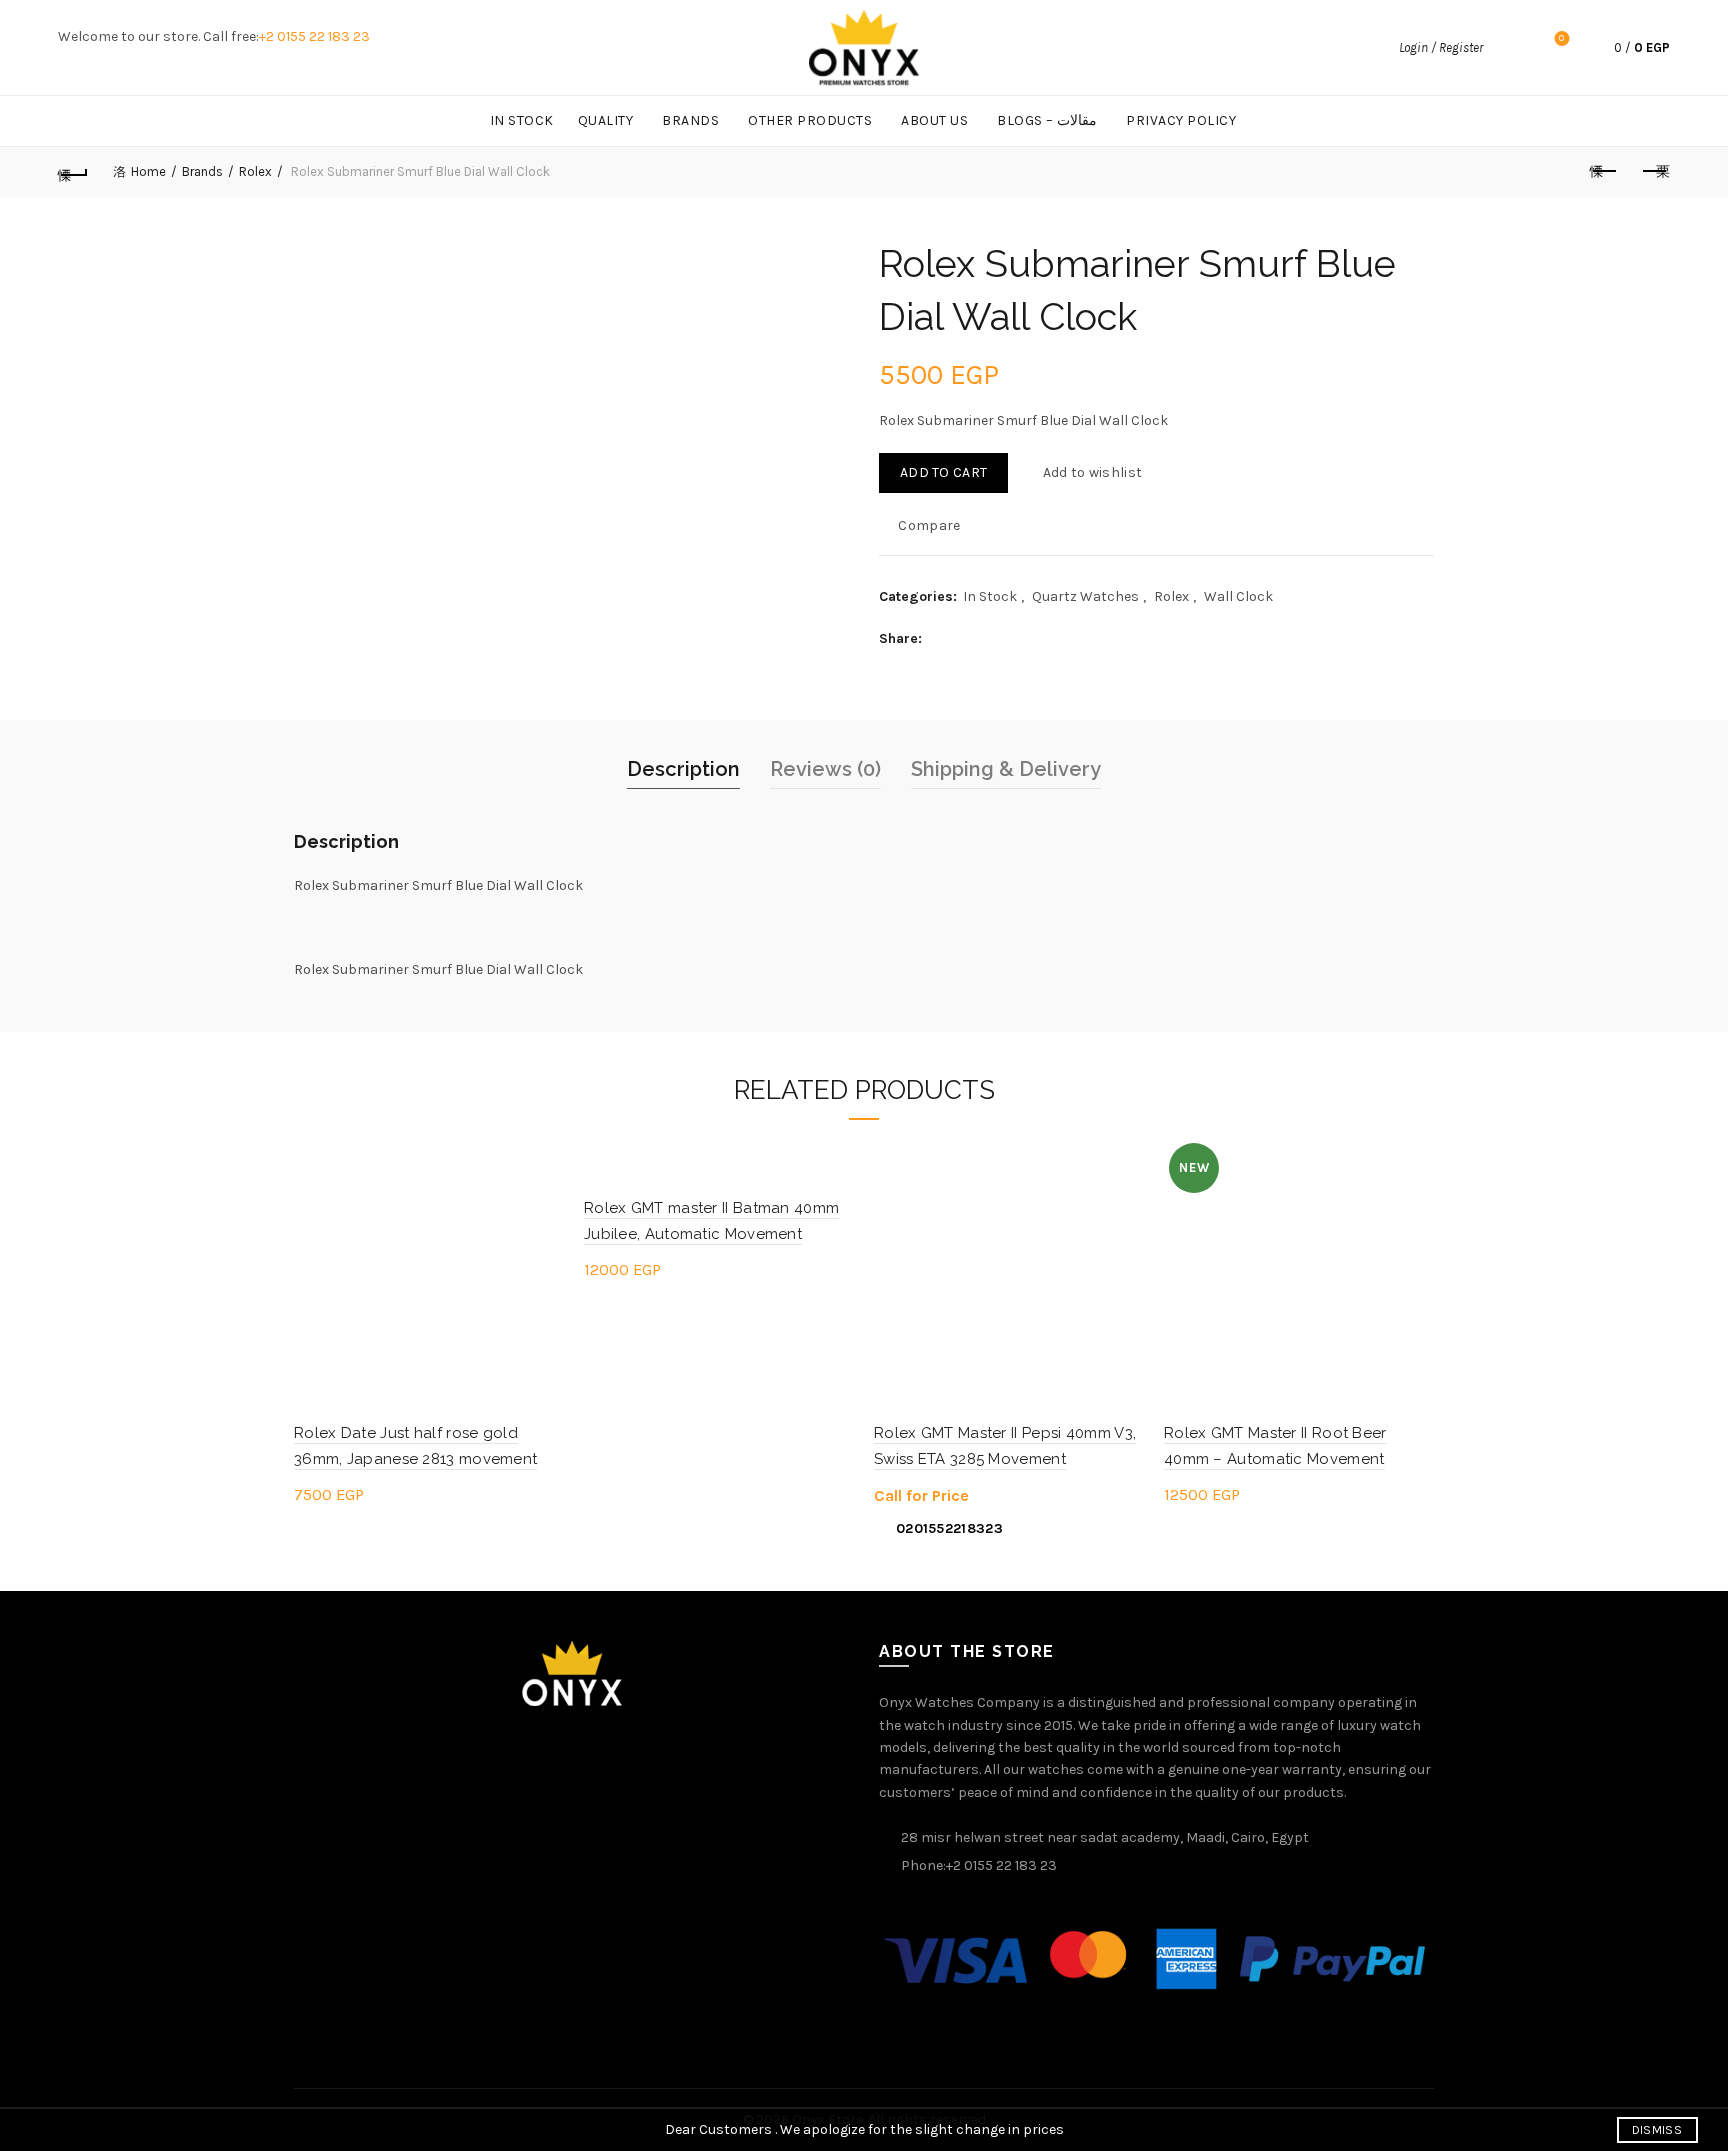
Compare (929, 524)
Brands (690, 120)
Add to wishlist (1092, 472)
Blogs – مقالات (1047, 120)
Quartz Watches (1085, 596)
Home (148, 171)
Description (683, 769)
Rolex (255, 171)
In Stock (522, 120)
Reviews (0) (825, 769)
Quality (606, 120)
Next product (1655, 172)
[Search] (1509, 48)
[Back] (73, 172)
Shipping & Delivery (1006, 769)
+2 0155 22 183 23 (314, 36)
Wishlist (1561, 38)
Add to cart (943, 472)
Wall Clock (1238, 596)
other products (810, 120)
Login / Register (1441, 47)
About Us (934, 120)
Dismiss (1657, 2130)
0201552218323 (949, 1528)
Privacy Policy (1181, 120)
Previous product (1605, 172)
